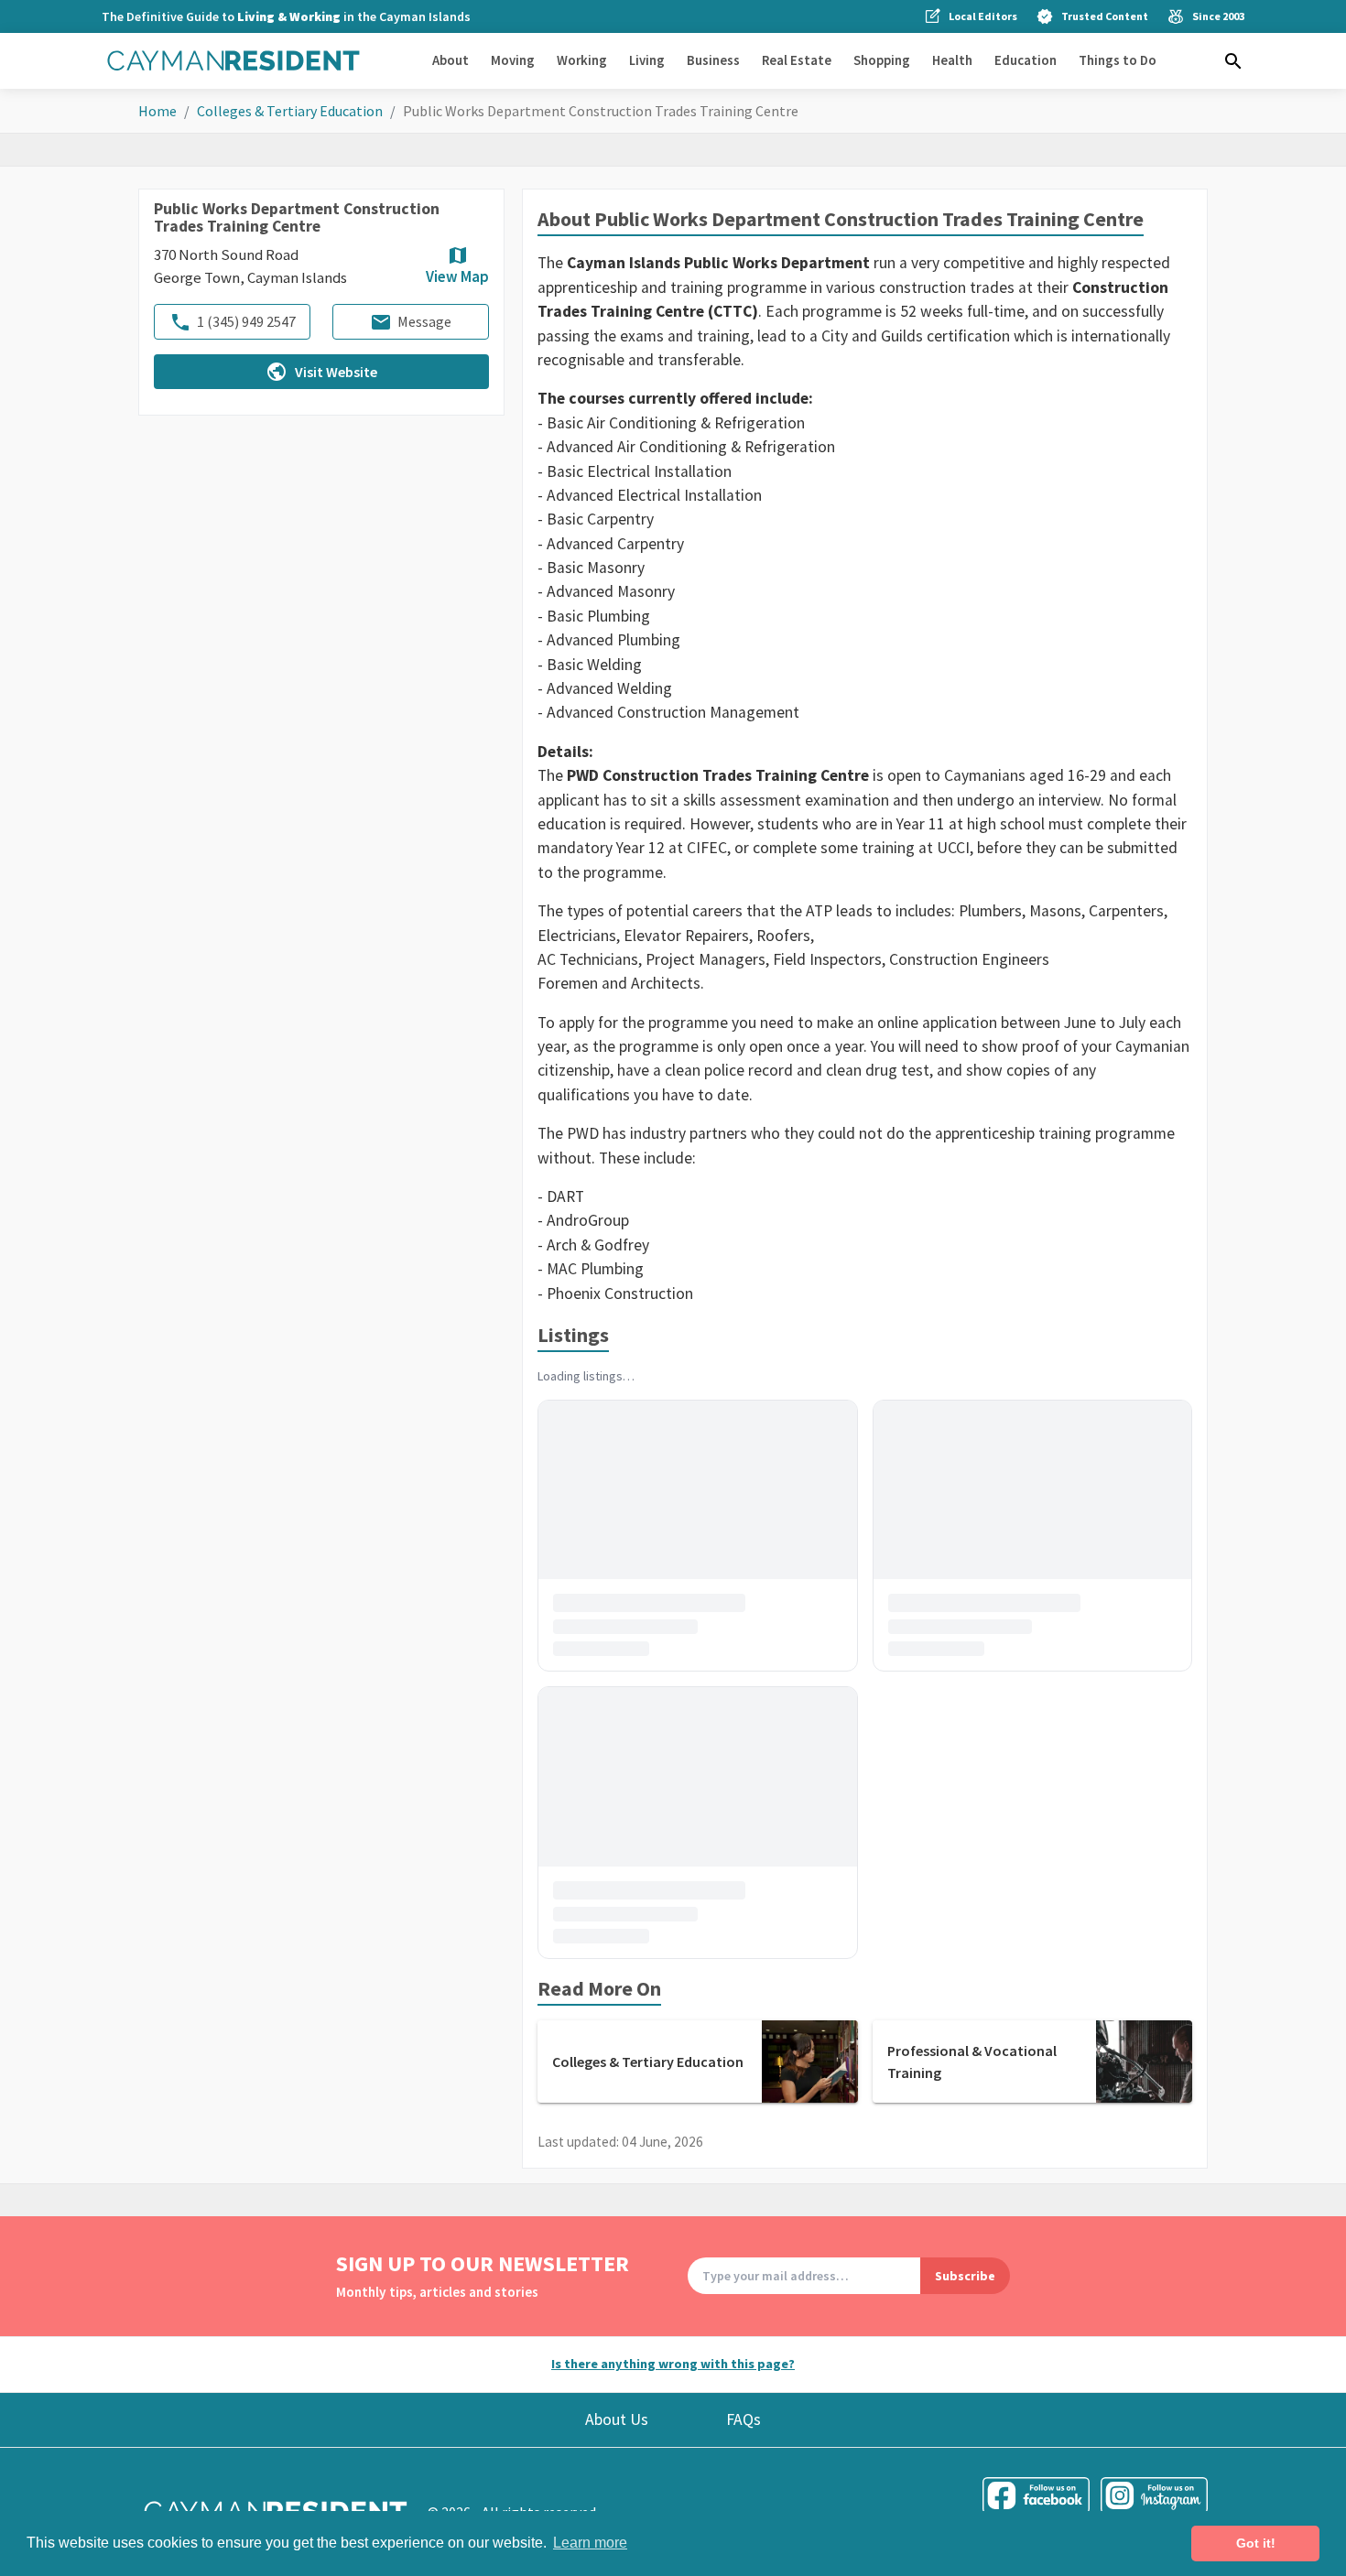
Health (952, 60)
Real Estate (797, 60)
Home (157, 111)
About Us (617, 2419)
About (450, 60)
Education (1026, 60)
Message (424, 322)
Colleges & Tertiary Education (290, 111)
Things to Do (1118, 60)
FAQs (744, 2419)
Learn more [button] (590, 2543)
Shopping (882, 60)
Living (647, 60)
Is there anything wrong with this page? (673, 2364)
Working (582, 60)
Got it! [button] (1256, 2543)
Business (713, 60)
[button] (1233, 61)
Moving (513, 60)
